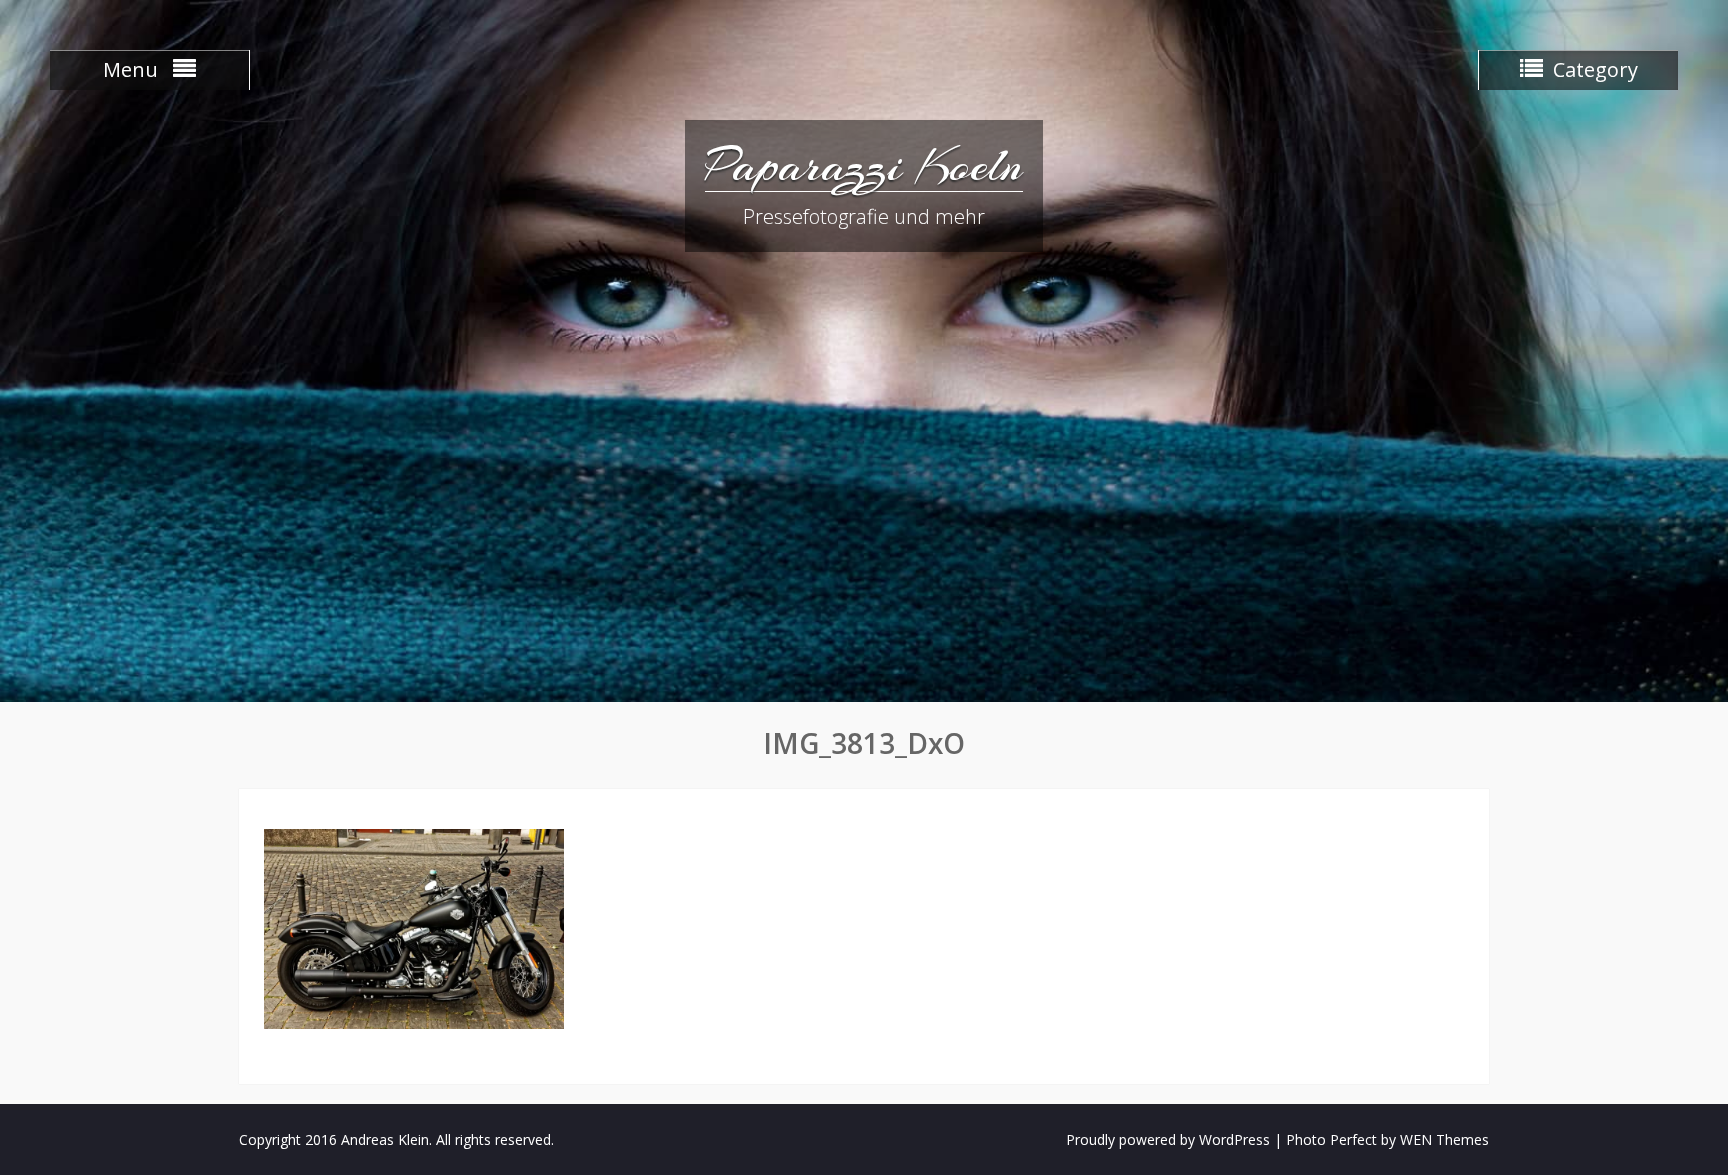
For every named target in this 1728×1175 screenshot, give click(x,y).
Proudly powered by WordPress (1168, 1139)
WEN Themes (1444, 1139)
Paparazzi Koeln (864, 165)
